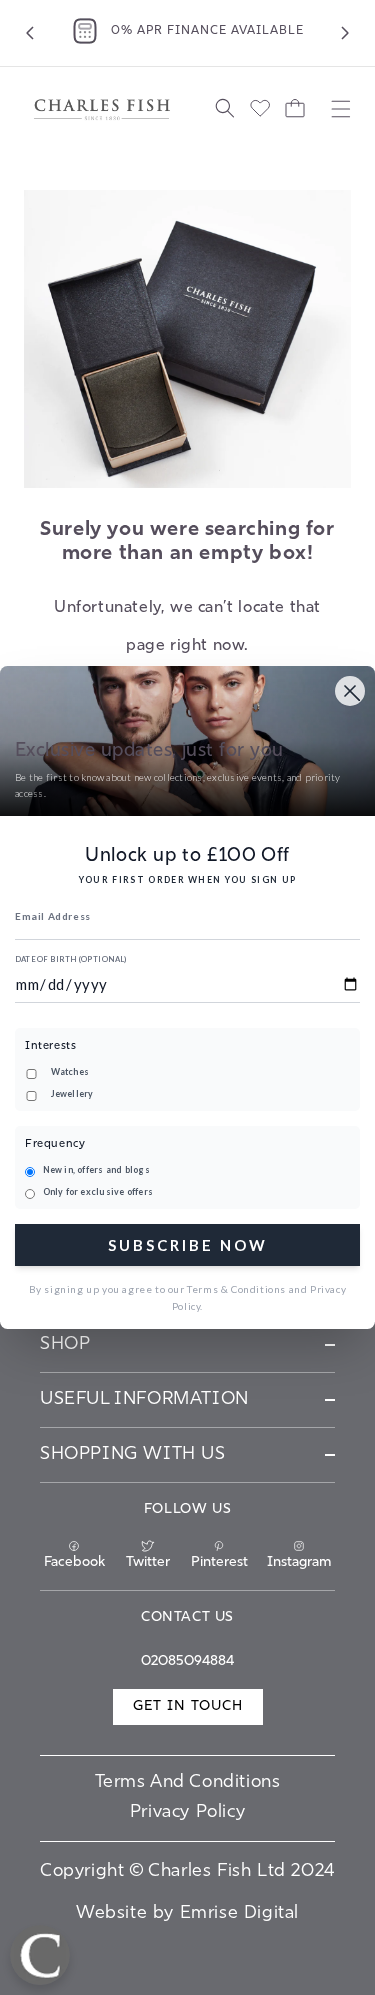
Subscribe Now (188, 1245)
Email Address (53, 916)
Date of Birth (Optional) (71, 959)
